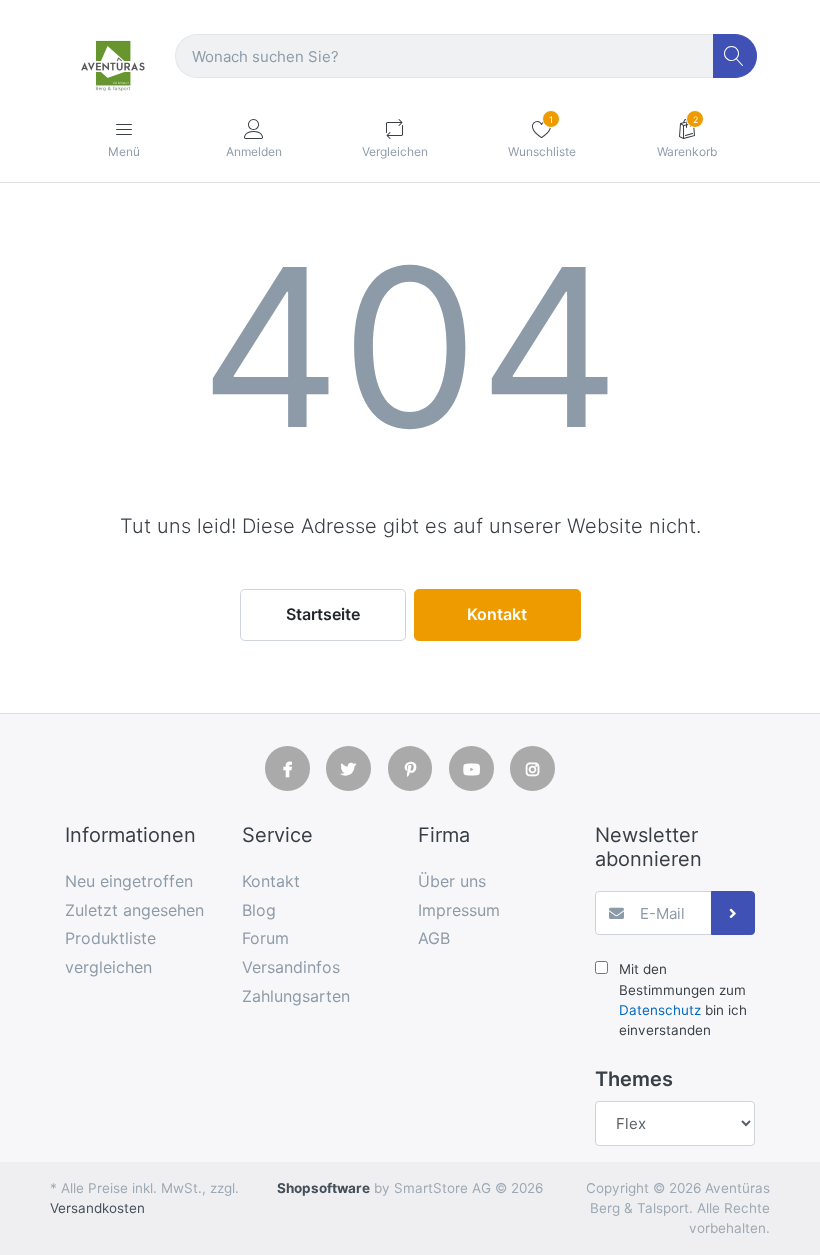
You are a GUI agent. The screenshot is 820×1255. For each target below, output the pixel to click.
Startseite (323, 614)
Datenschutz (660, 1010)
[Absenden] (733, 913)
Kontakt (497, 614)
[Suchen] (735, 56)
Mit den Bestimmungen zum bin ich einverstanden (683, 999)
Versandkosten (97, 1208)
